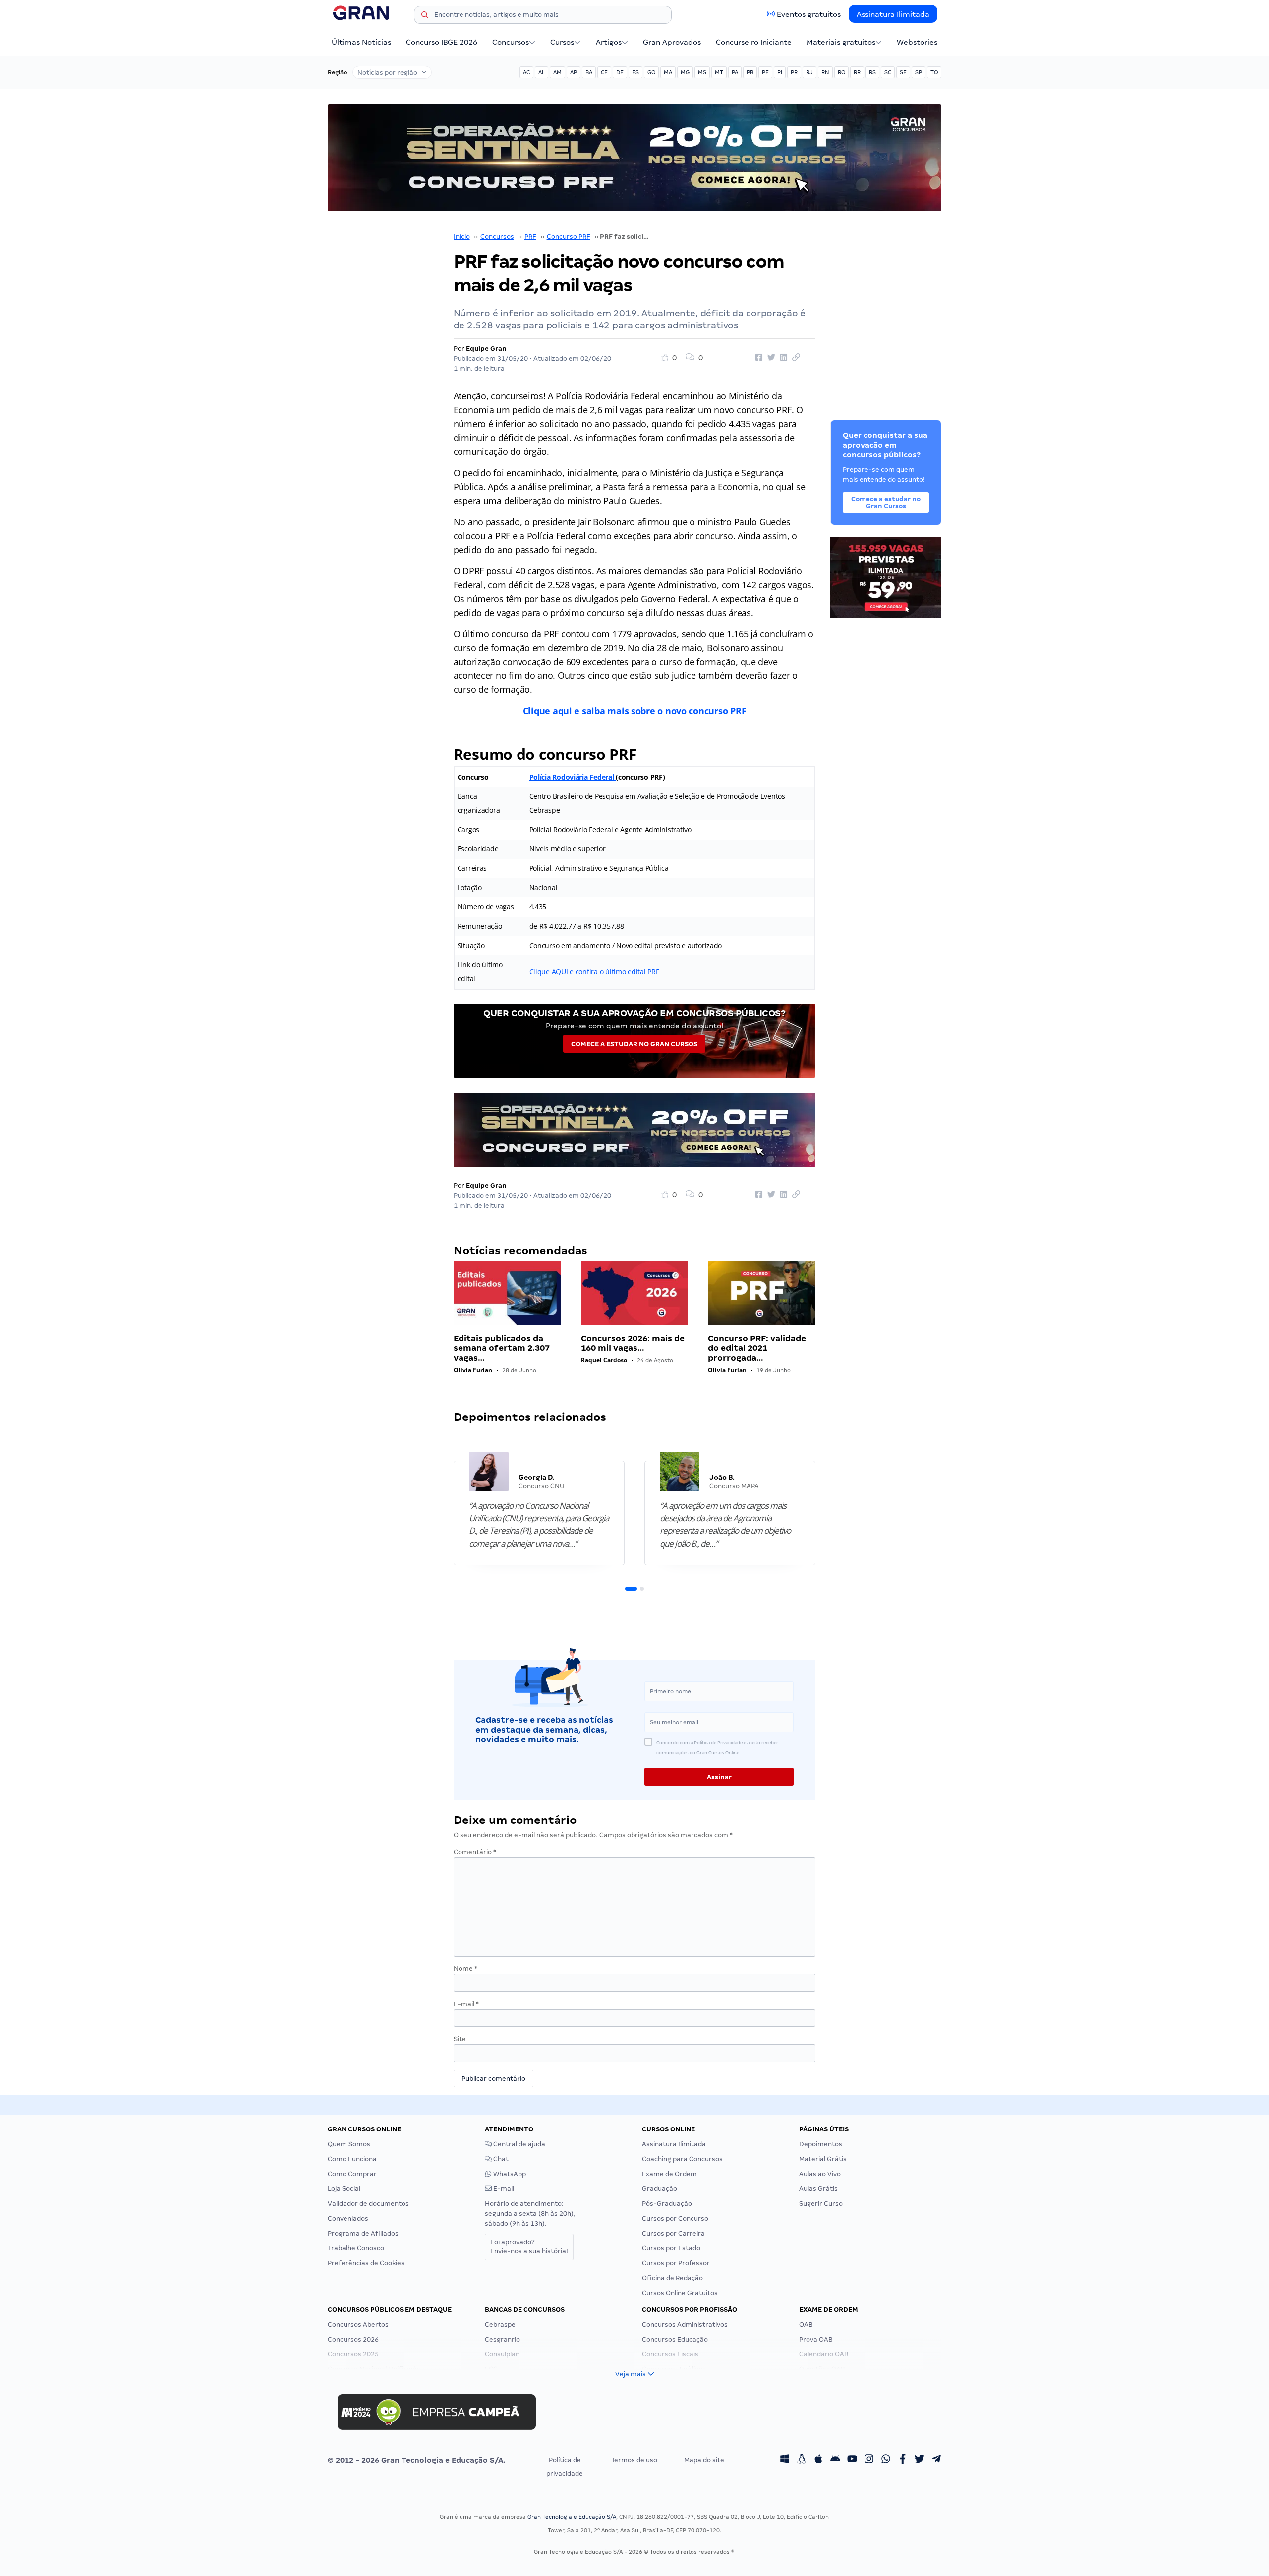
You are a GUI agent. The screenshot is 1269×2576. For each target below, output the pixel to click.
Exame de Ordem (669, 2174)
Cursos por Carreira (673, 2233)
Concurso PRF (569, 237)
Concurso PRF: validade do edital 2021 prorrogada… (757, 1348)
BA (589, 72)
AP (574, 72)
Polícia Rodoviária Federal (573, 777)
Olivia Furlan (473, 1370)
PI (780, 72)
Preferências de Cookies (366, 2263)
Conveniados (348, 2218)
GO (651, 72)
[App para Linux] (802, 2460)
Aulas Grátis (818, 2189)
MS (702, 72)
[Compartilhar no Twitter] (770, 358)
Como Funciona (352, 2159)
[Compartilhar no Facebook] (757, 358)
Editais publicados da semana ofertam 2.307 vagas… (502, 1348)
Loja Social (344, 2189)
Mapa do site (704, 2460)
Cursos (562, 42)
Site (460, 2039)
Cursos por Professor (676, 2263)
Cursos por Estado (671, 2248)
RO (841, 72)
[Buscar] (425, 16)
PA (735, 72)
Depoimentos (821, 2144)
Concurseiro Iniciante (754, 42)
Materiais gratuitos (841, 42)
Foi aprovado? (529, 2247)
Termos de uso (634, 2460)
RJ (809, 72)
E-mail (466, 2004)
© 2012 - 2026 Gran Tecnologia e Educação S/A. (416, 2460)
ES (635, 72)
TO (934, 72)
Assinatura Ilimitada (893, 14)
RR (857, 72)
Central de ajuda (519, 2144)
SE (903, 72)
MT (719, 72)
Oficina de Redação (672, 2278)
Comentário (475, 1852)
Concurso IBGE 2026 (442, 42)
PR (794, 72)
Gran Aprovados (672, 42)
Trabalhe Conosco (356, 2248)
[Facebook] (903, 2460)
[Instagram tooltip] (869, 2460)
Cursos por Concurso (675, 2218)
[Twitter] (920, 2460)
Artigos (609, 42)
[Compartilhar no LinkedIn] (782, 358)
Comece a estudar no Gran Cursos (634, 1044)
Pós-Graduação (667, 2204)
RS (872, 72)
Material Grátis (823, 2159)
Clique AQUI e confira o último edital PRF (594, 972)
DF (620, 72)
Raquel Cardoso (604, 1360)
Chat (500, 2159)
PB (750, 72)
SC (888, 72)
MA (668, 72)
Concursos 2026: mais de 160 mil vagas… (633, 1343)
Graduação (660, 2189)
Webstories (917, 42)
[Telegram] (936, 2460)
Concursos (511, 42)
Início (462, 237)
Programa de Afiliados (363, 2233)
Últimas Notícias (361, 42)
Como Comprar (352, 2174)
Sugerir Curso (821, 2204)
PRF (530, 237)
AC (526, 72)
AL (542, 72)
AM (557, 72)
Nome (465, 1969)
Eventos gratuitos (809, 14)
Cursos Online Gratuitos (680, 2293)
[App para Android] (835, 2460)
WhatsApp (509, 2174)
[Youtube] (852, 2460)
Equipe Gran (486, 349)
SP (919, 72)
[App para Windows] (785, 2460)
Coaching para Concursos (682, 2159)
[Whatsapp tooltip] (886, 2460)
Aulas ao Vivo (820, 2174)
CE (604, 72)
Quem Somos (349, 2144)
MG (685, 72)
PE (765, 72)
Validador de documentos (368, 2204)
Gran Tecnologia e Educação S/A (572, 2517)
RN (825, 72)
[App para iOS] (818, 2460)
